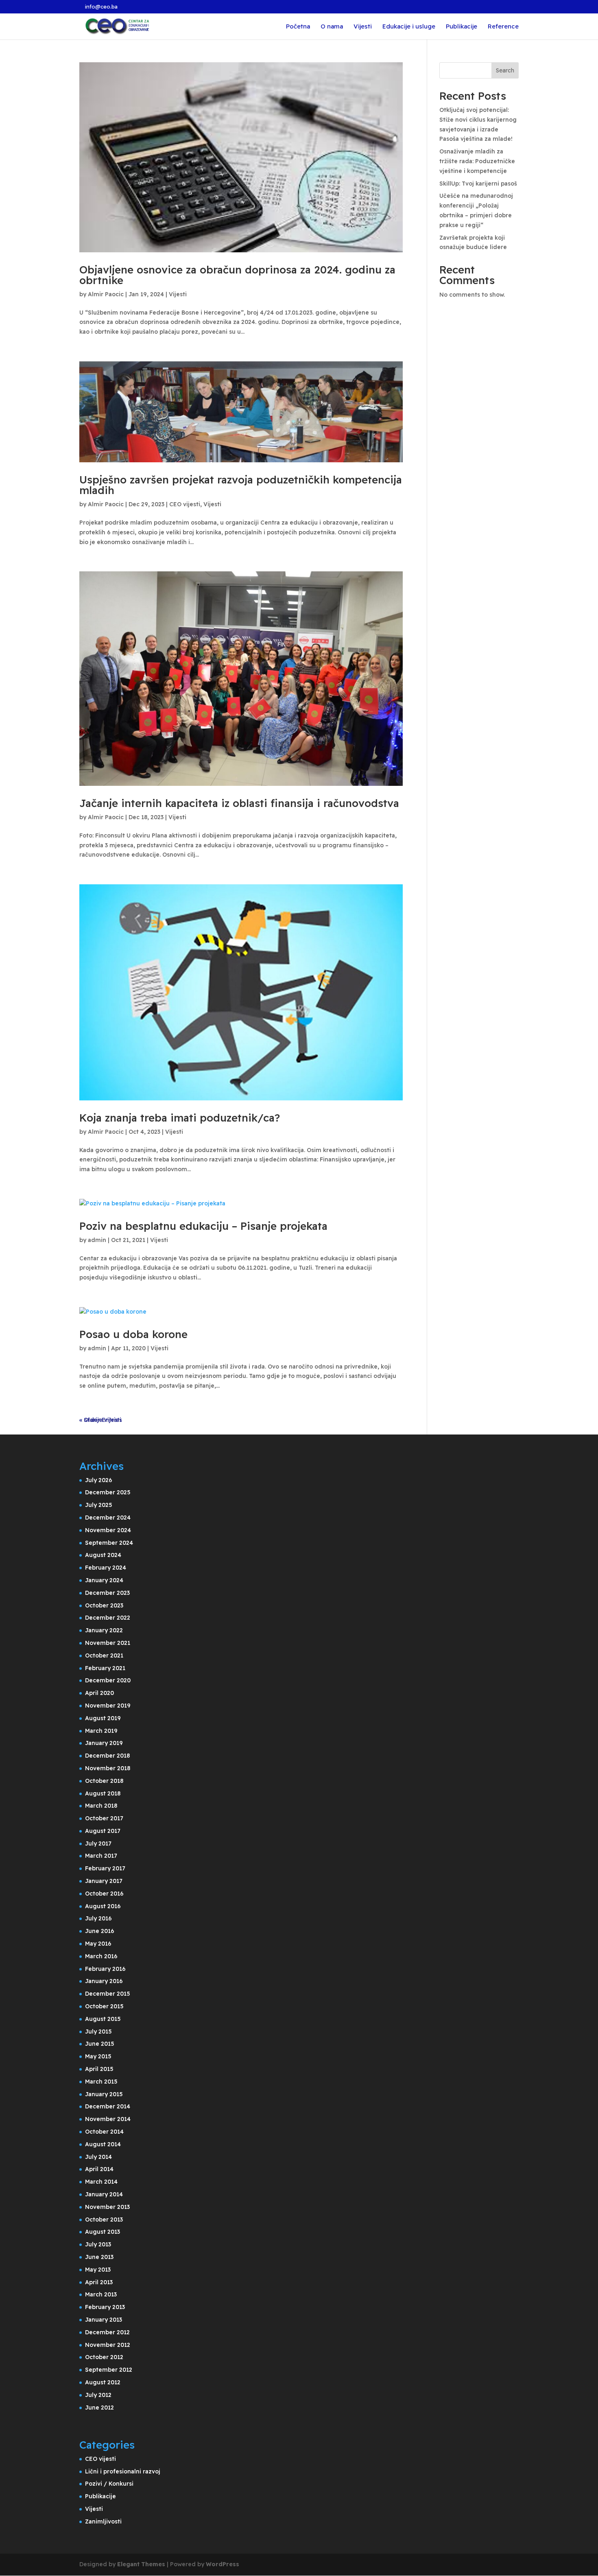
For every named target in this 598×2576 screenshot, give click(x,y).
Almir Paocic (106, 294)
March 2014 (101, 2182)
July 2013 (98, 2244)
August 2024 (103, 1555)
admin (97, 1240)
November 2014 (108, 2119)
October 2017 (104, 1818)
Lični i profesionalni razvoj (123, 2471)
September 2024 (109, 1543)
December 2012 (107, 2332)
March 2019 (101, 1731)
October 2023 (104, 1605)
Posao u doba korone (133, 1334)
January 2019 (104, 1743)
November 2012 (108, 2345)
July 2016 (98, 1918)
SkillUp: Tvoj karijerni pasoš (478, 184)
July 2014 (98, 2157)
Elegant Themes (141, 2564)
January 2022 (104, 1630)
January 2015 (104, 2094)
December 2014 (108, 2106)
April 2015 (99, 2069)
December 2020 (108, 1680)
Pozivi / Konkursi (109, 2484)
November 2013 (107, 2207)
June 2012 (99, 2408)
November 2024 (108, 1530)
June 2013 (99, 2257)
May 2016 (98, 1944)
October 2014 (104, 2132)
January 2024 (104, 1580)
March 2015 (101, 2082)
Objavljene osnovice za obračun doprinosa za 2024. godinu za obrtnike (237, 275)
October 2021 (104, 1655)
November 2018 (108, 1768)
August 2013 (103, 2232)
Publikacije (462, 27)
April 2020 (99, 1693)
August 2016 (103, 1906)
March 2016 (101, 1956)
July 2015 (98, 2031)
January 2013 (104, 2320)
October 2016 (104, 1894)
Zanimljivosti (103, 2521)
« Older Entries (101, 1420)
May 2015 (98, 2056)
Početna (298, 27)
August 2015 (103, 2019)
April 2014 (99, 2169)
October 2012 (104, 2357)
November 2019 (108, 1706)
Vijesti (363, 27)
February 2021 (105, 1668)
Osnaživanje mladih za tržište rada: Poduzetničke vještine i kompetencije (477, 161)
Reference (503, 27)
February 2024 (106, 1568)
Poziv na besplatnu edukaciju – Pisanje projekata (203, 1226)
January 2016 (104, 1981)
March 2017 (101, 1856)
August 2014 (103, 2144)
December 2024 (108, 1518)
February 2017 (105, 1868)
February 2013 (105, 2307)
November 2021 (108, 1643)
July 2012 (98, 2395)
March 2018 (101, 1806)
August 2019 (103, 1718)
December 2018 (107, 1756)
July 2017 (98, 1843)
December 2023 (107, 1593)
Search (505, 70)
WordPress (223, 2564)
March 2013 (101, 2294)
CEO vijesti (185, 504)
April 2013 (99, 2282)
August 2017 (103, 1831)
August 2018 (103, 1793)
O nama (332, 27)
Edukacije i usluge (409, 27)
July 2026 (99, 1480)
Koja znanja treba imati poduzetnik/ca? (180, 1118)
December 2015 (108, 1994)
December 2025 (108, 1492)
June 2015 (100, 2044)
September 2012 (109, 2370)
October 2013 (104, 2220)
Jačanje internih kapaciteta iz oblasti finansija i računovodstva (239, 803)
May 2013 (98, 2270)
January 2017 (104, 1881)
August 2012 (103, 2382)
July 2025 (99, 1505)
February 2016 (105, 1969)
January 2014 (104, 2194)
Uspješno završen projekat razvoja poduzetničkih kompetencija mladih (241, 485)
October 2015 (104, 2006)
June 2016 (100, 1931)
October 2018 (104, 1781)
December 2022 (108, 1618)
